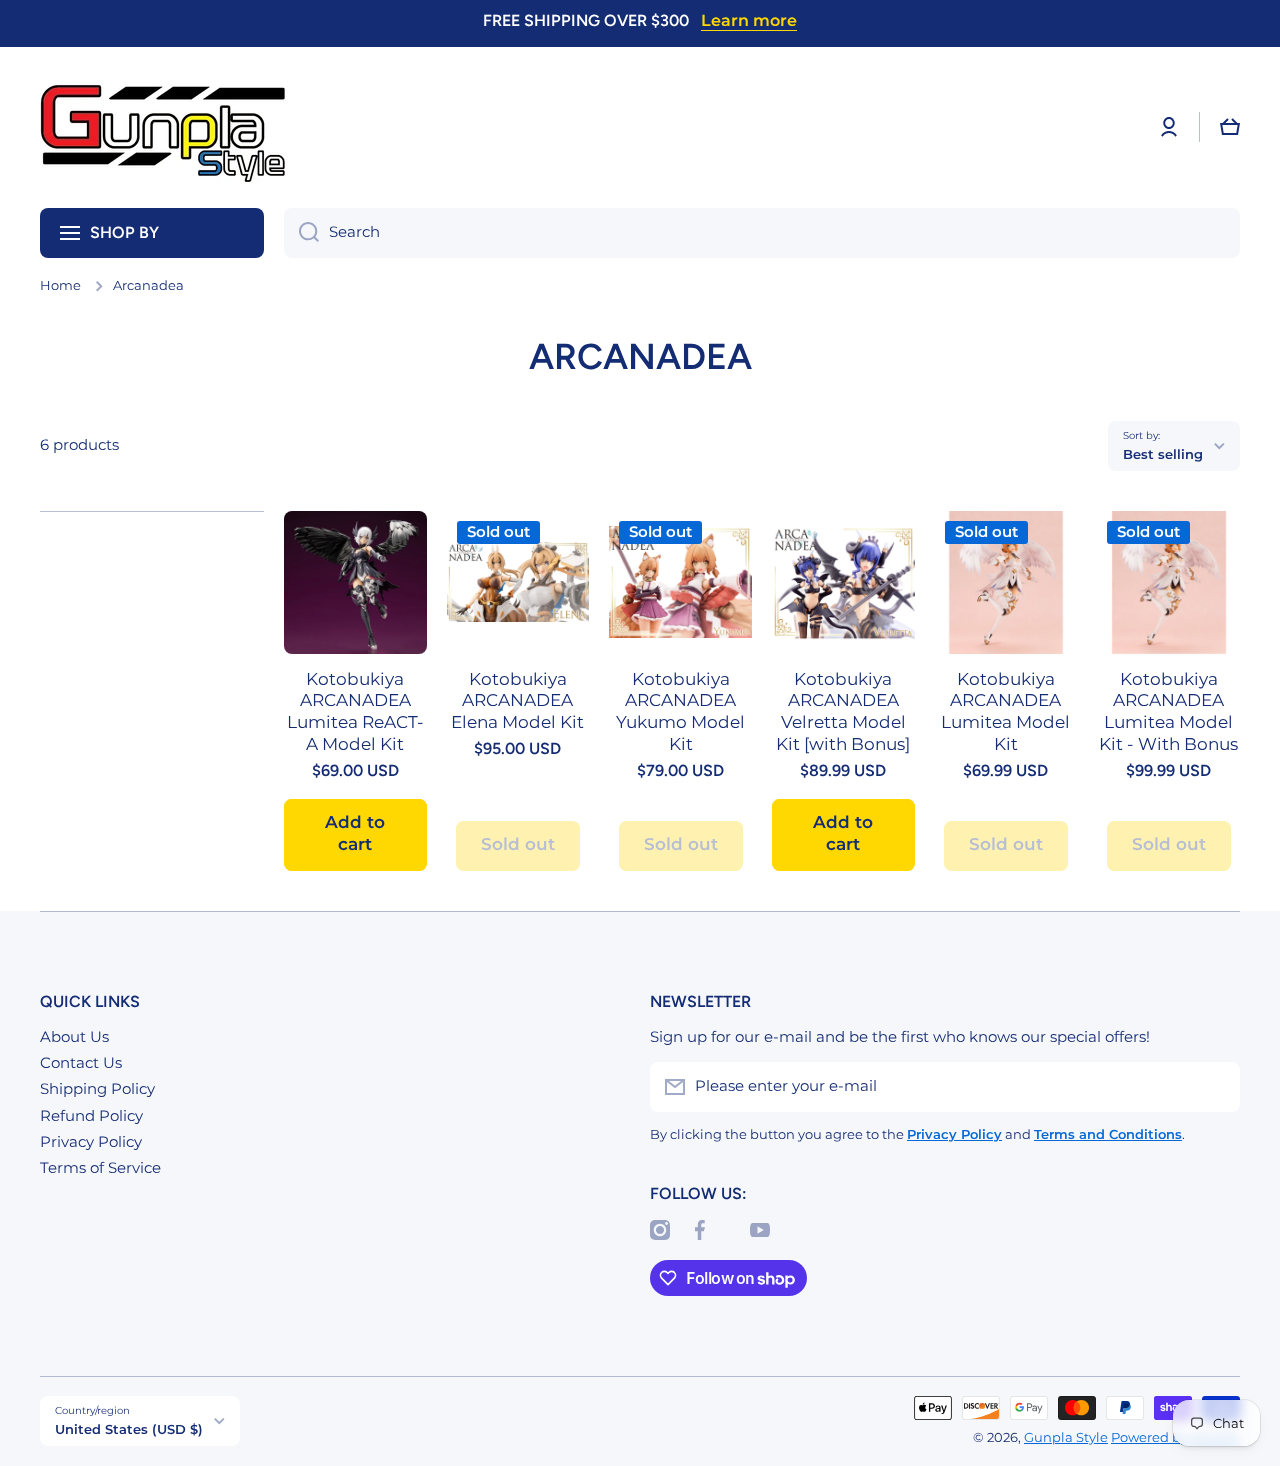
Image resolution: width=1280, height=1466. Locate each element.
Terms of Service (100, 1168)
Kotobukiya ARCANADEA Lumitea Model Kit (1005, 712)
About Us (74, 1037)
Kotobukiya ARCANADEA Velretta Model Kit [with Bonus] (843, 712)
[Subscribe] (1215, 1087)
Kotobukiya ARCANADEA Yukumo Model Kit (680, 712)
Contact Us (81, 1063)
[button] (1230, 127)
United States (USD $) (129, 1429)
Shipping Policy (97, 1089)
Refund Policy (91, 1116)
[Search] (301, 233)
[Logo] (165, 127)
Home (60, 285)
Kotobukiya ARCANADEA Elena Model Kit (517, 701)
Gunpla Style (1066, 1437)
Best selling (1163, 454)
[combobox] (762, 233)
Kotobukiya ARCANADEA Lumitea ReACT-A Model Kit (355, 712)
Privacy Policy (91, 1142)
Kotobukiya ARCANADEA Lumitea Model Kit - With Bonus (1168, 712)
